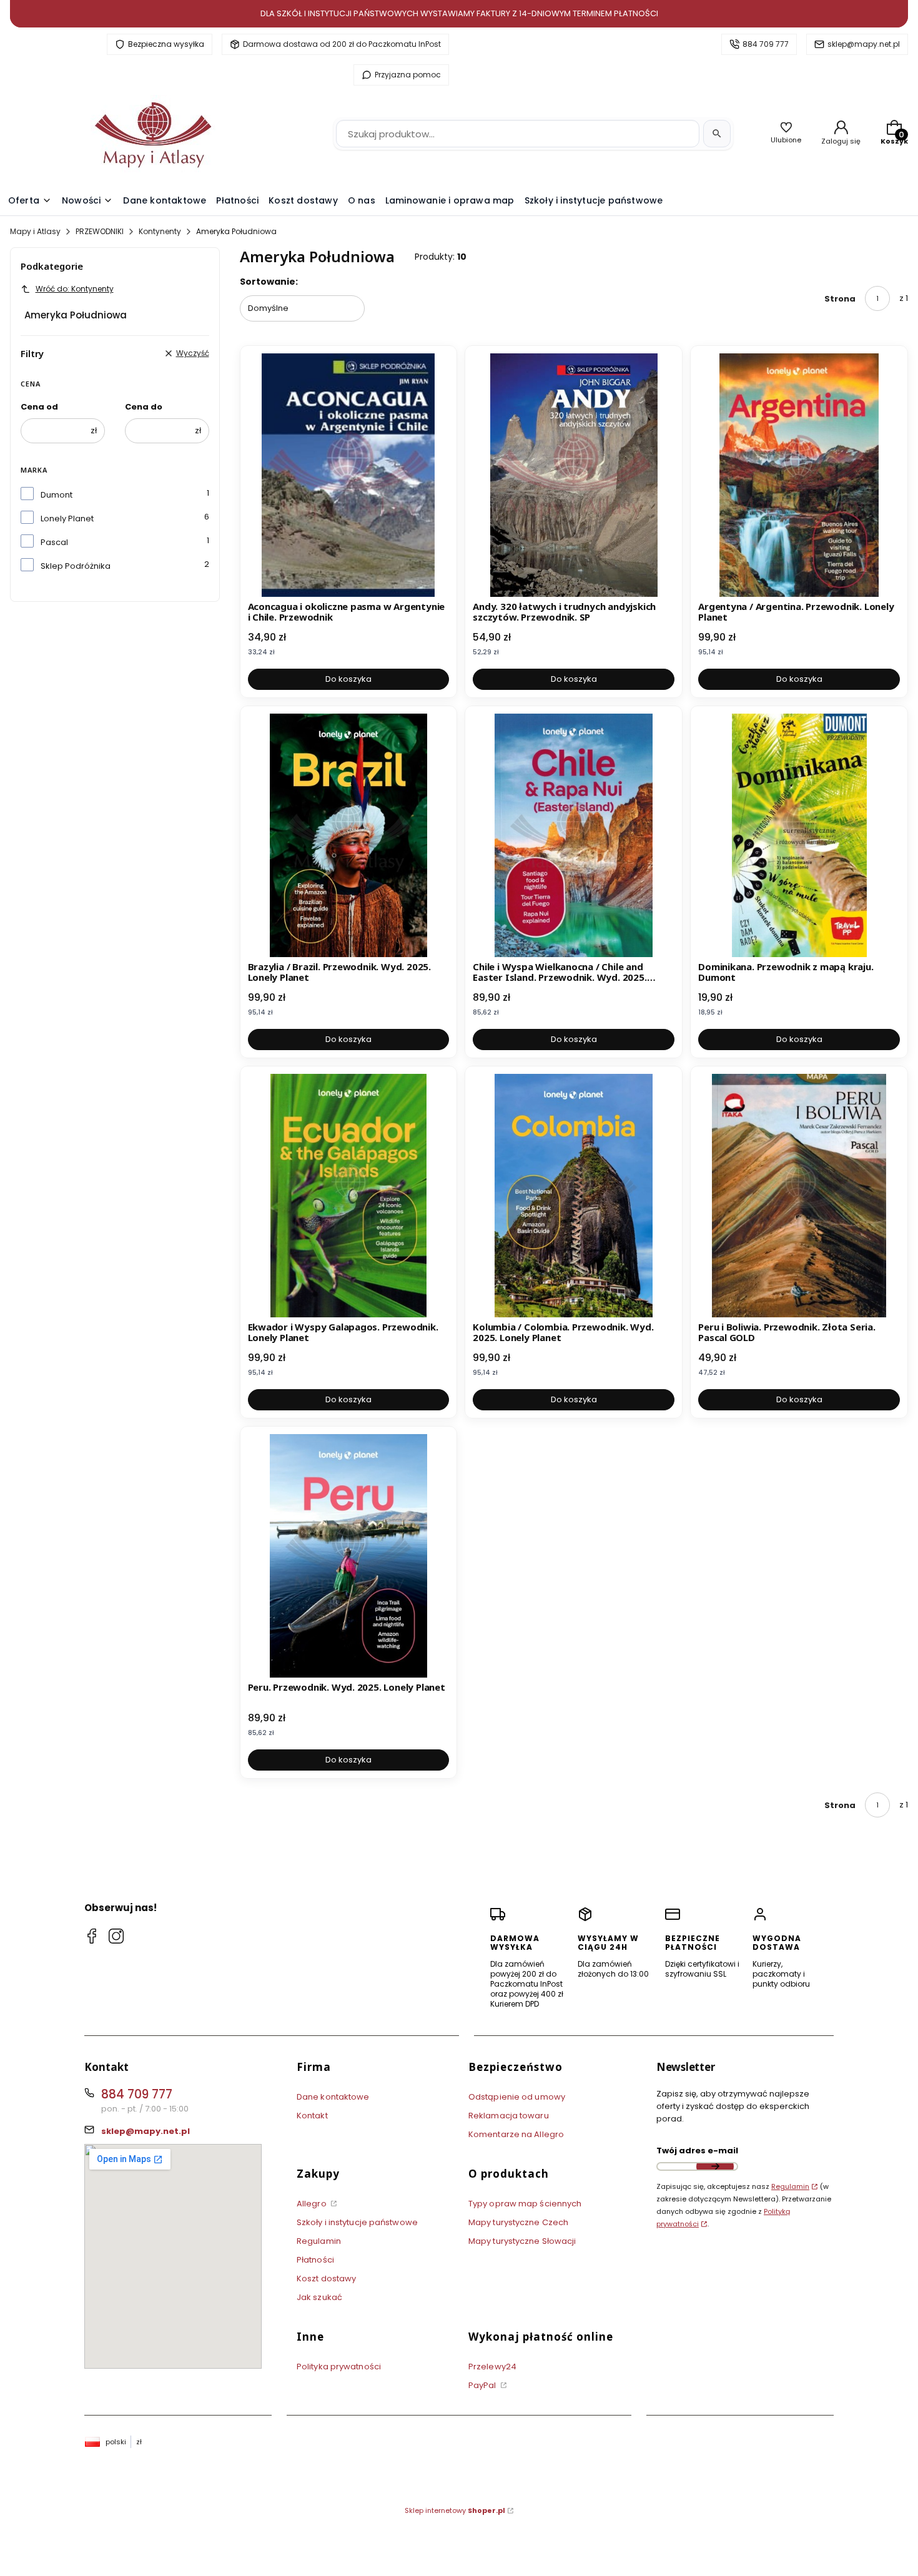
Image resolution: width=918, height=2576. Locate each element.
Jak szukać (319, 2297)
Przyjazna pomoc (408, 75)
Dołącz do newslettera (715, 2166)
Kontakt (312, 2116)
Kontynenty (160, 231)
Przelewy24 (492, 2367)
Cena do (144, 407)
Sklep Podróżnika (76, 566)
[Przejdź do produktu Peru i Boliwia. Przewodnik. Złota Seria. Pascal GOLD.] (799, 1196)
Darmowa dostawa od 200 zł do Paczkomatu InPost (342, 44)
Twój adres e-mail (697, 2151)
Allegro (313, 2204)
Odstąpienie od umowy (517, 2097)
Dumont (57, 495)
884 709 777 (766, 44)
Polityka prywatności (339, 2367)
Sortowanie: (269, 282)
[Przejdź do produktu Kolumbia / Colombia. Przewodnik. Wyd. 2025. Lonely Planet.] (574, 1196)
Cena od (39, 407)
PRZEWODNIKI (100, 231)
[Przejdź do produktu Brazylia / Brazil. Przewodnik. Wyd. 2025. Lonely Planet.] (349, 835)
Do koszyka (348, 679)
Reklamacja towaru (509, 2116)
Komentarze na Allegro (516, 2134)
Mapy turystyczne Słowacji (522, 2241)
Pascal (54, 542)
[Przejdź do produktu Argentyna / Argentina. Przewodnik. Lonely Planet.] (799, 475)
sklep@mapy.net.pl (864, 44)
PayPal (483, 2385)
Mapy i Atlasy (35, 231)
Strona (840, 299)
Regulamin (319, 2241)
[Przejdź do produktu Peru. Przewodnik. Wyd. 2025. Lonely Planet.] (349, 1556)
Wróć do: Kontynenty (75, 289)
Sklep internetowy (455, 2510)
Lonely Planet (67, 519)
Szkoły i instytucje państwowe (357, 2222)
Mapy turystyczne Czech (518, 2222)
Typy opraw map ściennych (525, 2204)
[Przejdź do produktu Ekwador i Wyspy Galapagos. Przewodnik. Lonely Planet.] (349, 1196)
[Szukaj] (717, 134)
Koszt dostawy (326, 2279)
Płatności (315, 2260)
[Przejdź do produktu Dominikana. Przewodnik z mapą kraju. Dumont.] (799, 835)
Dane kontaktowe (333, 2097)
